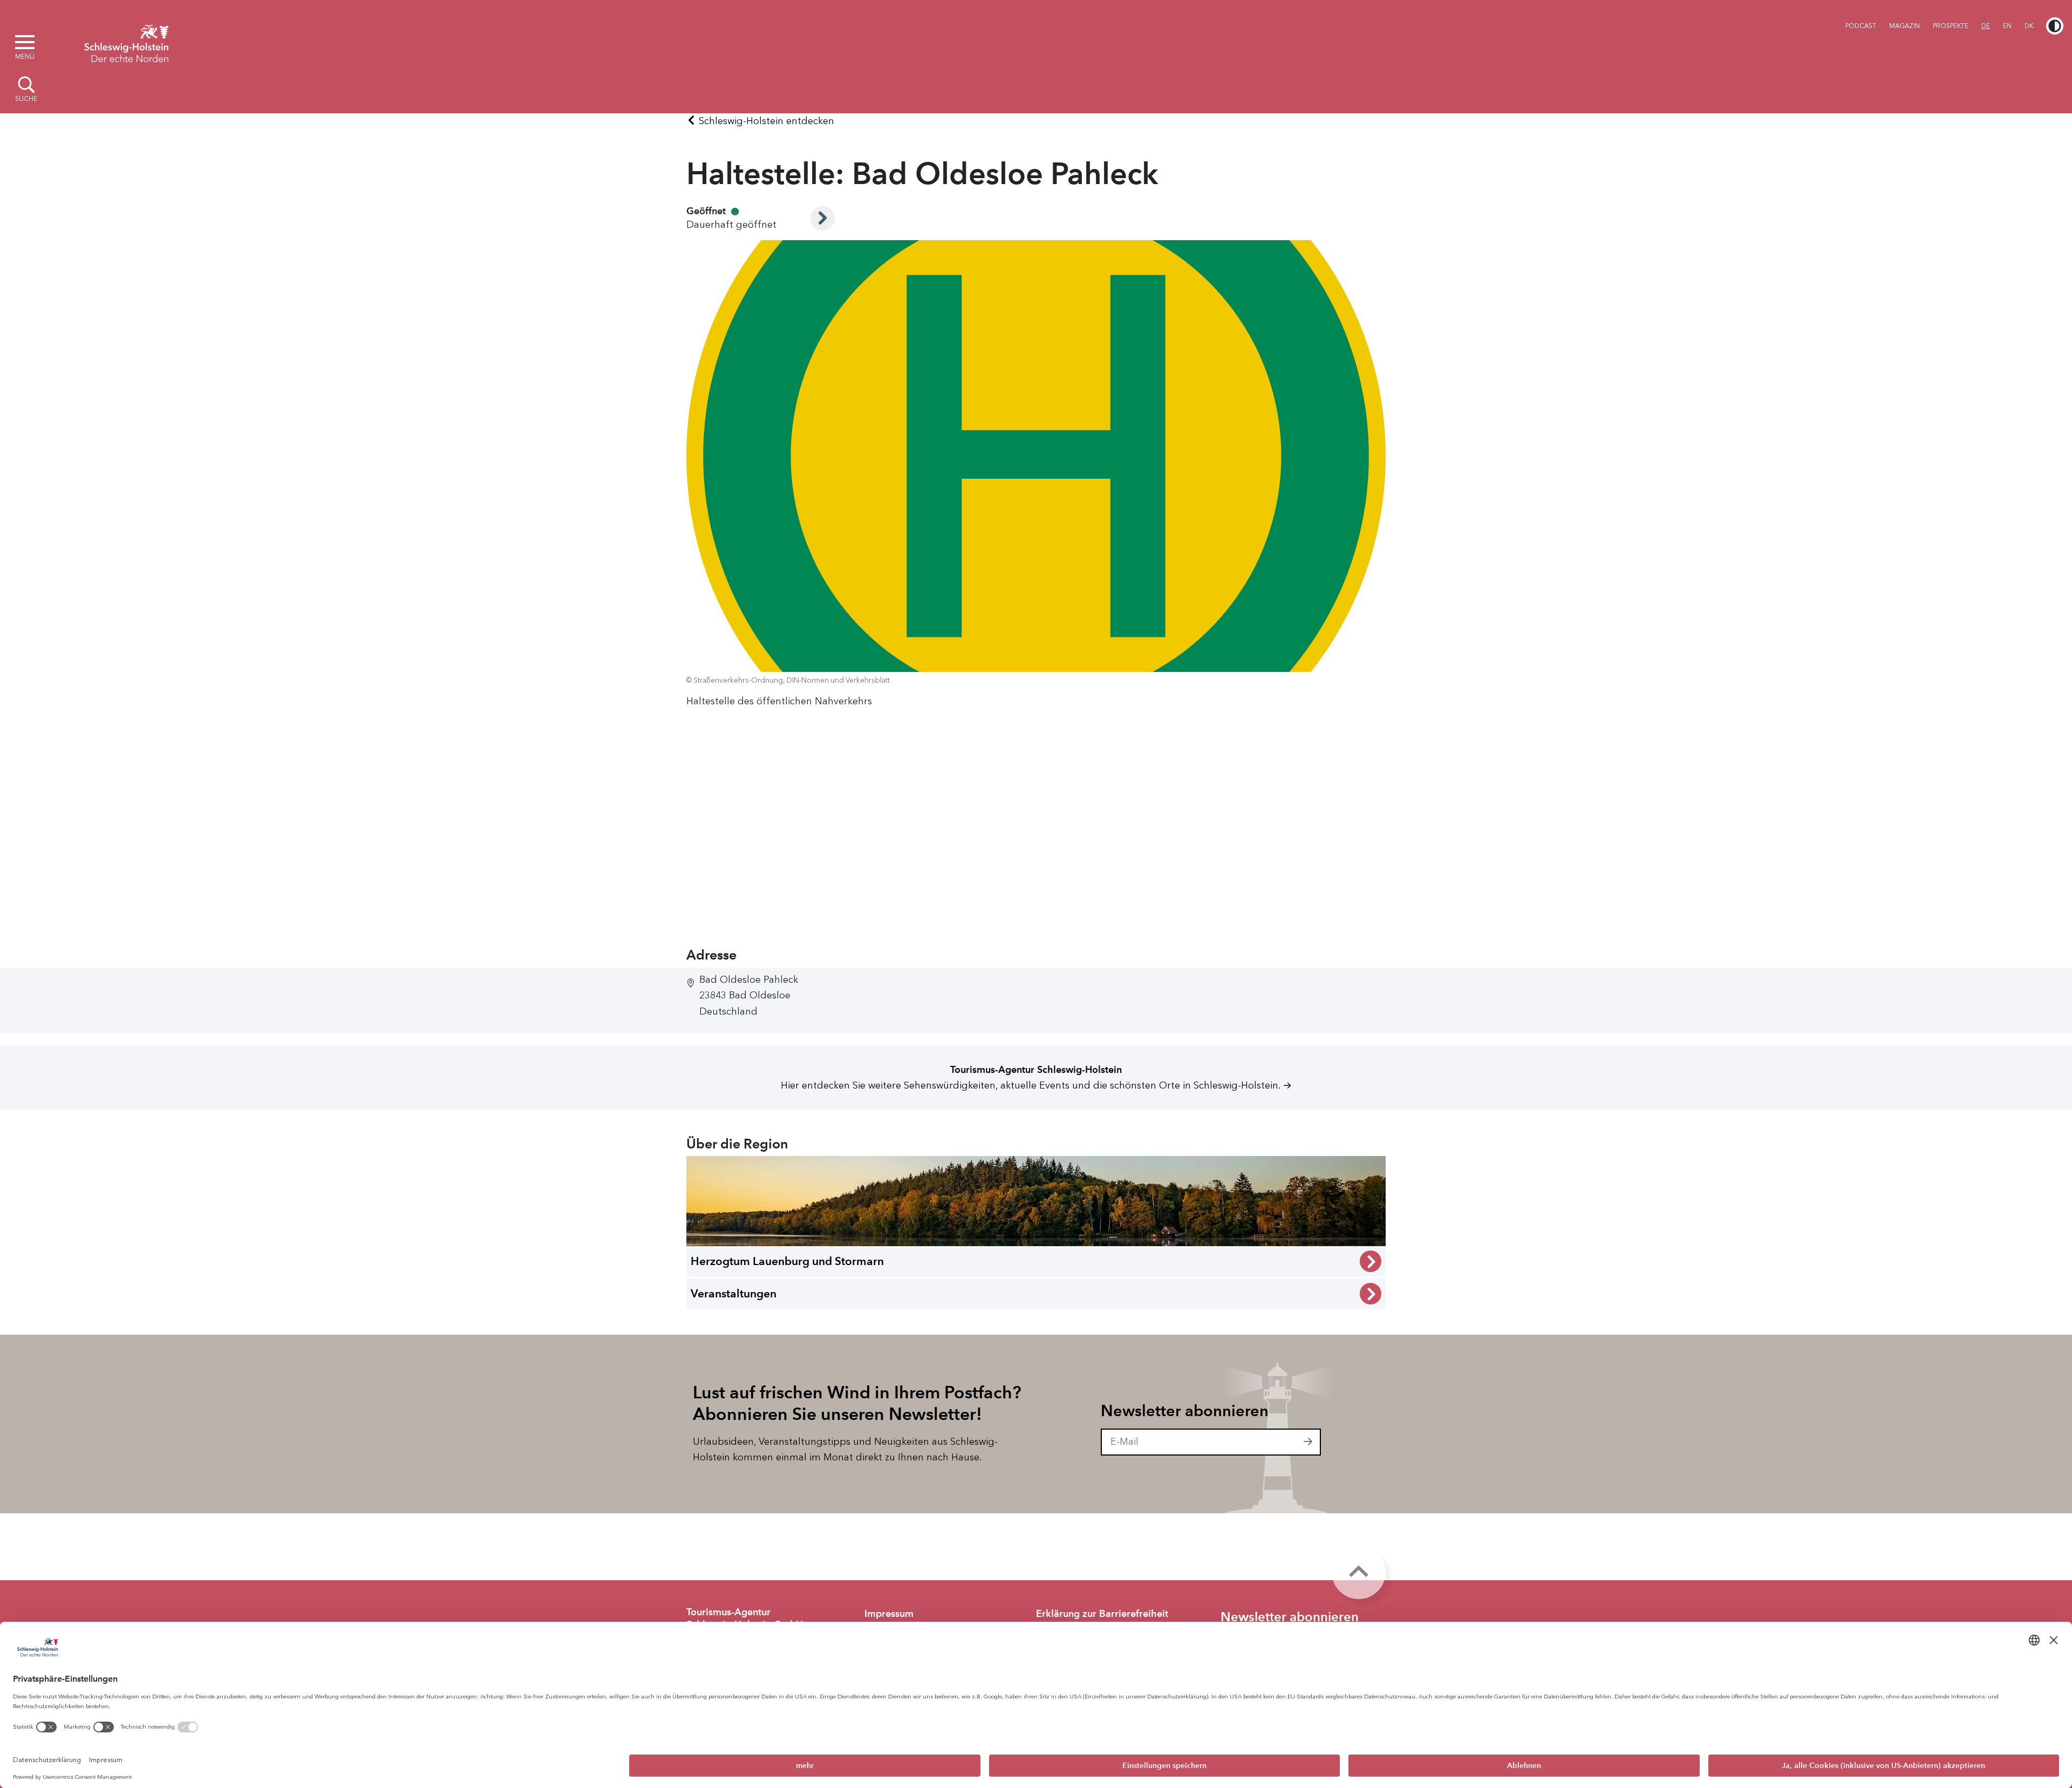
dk (2029, 26)
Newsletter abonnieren (1185, 1411)
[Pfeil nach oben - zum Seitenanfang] (1359, 1572)
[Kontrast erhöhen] (2055, 26)
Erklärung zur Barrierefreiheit (1102, 1614)
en (2007, 26)
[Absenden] (1308, 1442)
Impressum (889, 1614)
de (1986, 26)
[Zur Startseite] (126, 42)
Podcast (1861, 26)
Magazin (1904, 26)
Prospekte (1951, 26)
